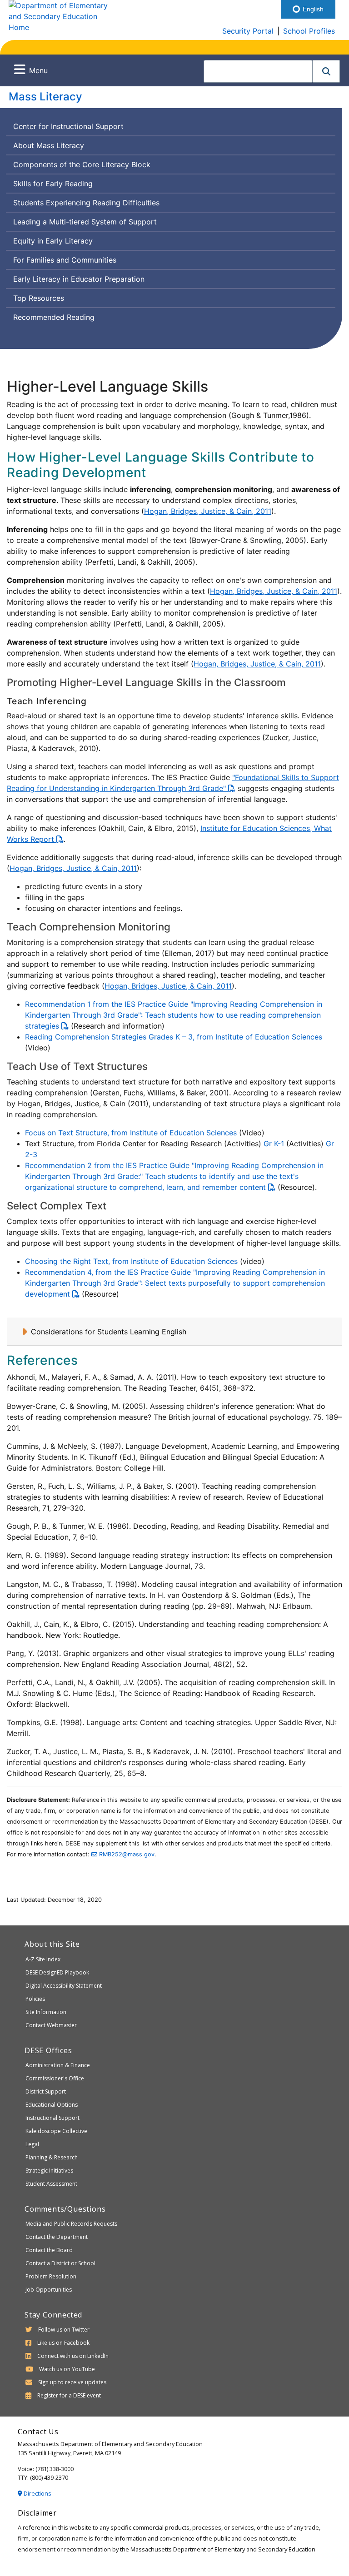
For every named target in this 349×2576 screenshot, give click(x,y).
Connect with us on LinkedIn (73, 2356)
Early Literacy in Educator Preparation (79, 279)
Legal (32, 2144)
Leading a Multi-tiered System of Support (85, 222)
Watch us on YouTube (67, 2369)
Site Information (46, 2012)
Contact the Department (57, 2237)
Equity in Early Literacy (53, 241)
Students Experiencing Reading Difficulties (86, 203)
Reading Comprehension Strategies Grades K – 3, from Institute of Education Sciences (174, 1037)
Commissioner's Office (55, 2078)
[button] (326, 71)
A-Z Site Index (43, 1959)
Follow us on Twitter (64, 2330)
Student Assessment (51, 2184)
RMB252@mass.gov (126, 1854)
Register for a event (69, 2395)
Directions (37, 2493)
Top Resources (39, 298)
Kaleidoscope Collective (56, 2131)
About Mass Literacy (49, 145)
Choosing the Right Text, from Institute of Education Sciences (131, 1261)
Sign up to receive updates (72, 2382)
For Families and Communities (65, 260)
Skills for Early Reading (53, 184)
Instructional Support (52, 2118)
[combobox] (258, 71)
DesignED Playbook (57, 1972)
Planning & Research (52, 2157)
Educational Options (52, 2105)
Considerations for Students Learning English (109, 1332)
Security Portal (248, 31)
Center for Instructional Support (68, 126)
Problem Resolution (51, 2276)
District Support (46, 2091)
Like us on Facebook (63, 2343)
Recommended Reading (54, 317)
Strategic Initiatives (49, 2171)
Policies (35, 1999)
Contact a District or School (60, 2263)
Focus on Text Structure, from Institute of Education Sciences (131, 1133)
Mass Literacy (45, 97)
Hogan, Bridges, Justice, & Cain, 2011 (208, 511)
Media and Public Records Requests (71, 2224)
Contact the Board (49, 2250)
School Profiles (309, 31)
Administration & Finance (58, 2065)
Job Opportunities (49, 2290)
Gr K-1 (274, 1144)
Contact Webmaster (51, 2025)
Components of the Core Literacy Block (82, 164)
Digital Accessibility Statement (64, 1986)
